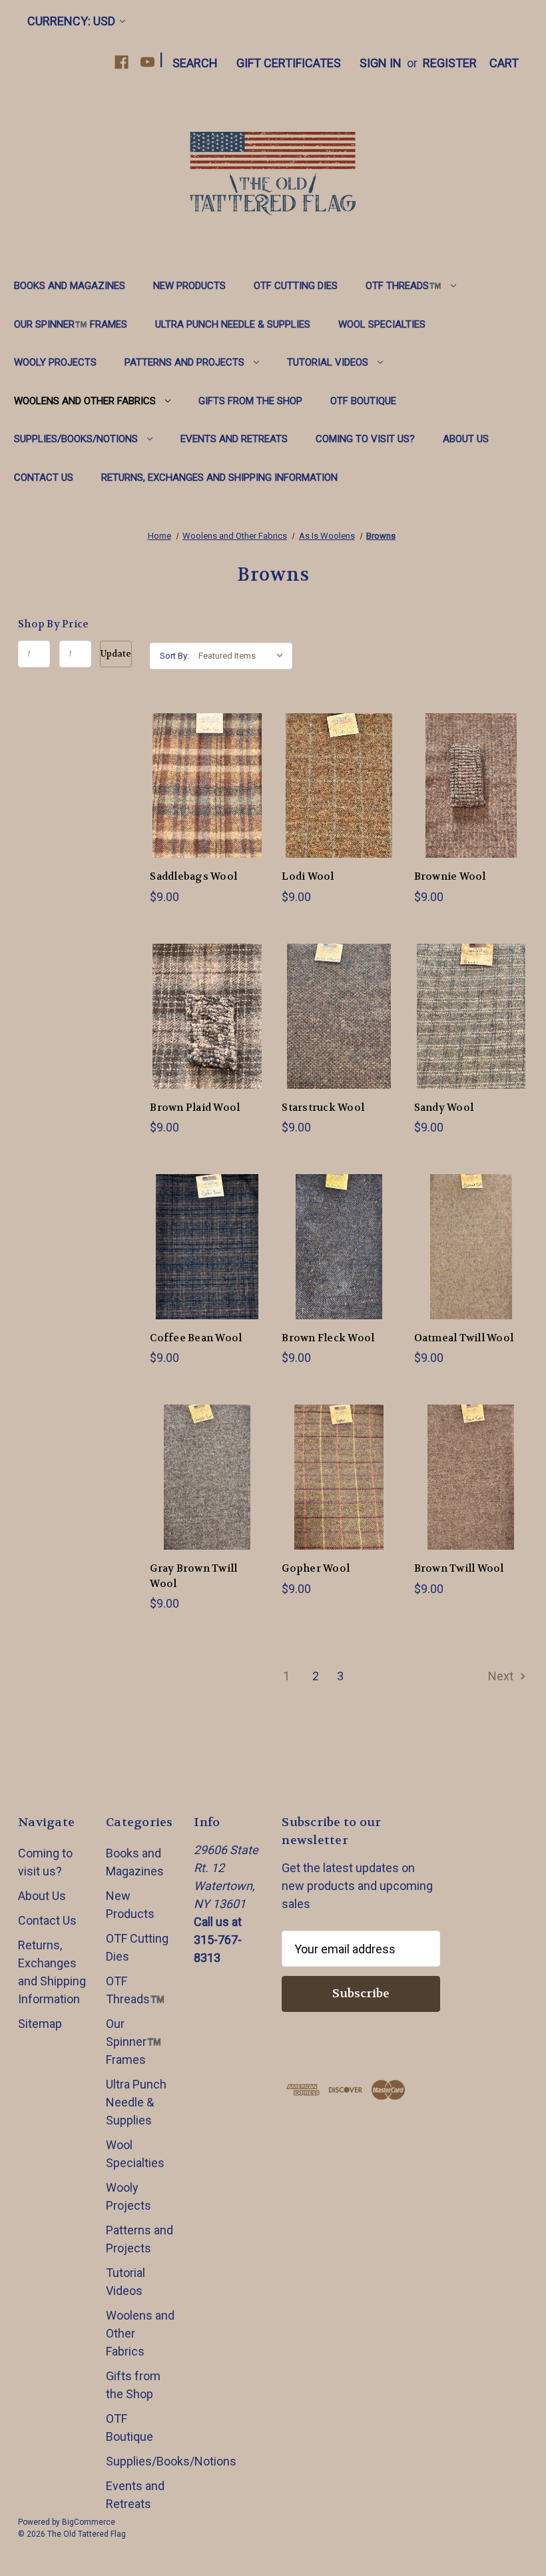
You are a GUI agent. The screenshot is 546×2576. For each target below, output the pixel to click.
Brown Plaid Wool (195, 1108)
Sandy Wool (444, 1108)
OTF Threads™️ (404, 286)
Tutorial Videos (328, 362)
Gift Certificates (289, 63)
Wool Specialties (382, 324)
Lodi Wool (308, 876)
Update (116, 654)
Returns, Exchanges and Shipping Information (219, 478)
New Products (189, 286)
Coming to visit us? (365, 439)
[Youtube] (147, 62)
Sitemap (40, 2024)
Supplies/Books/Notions (76, 439)
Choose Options (207, 800)
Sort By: (174, 656)
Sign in (381, 63)
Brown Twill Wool (459, 1568)
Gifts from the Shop (250, 401)
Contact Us (44, 478)
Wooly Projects (55, 362)
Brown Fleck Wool (328, 1338)
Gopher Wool (316, 1568)
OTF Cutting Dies (296, 286)
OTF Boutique (363, 401)
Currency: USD (71, 21)
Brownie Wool (450, 876)
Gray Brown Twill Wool (193, 1576)
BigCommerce (89, 2522)
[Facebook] (122, 62)
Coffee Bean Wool (196, 1338)
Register (450, 63)
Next (502, 1676)
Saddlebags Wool (193, 876)
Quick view (196, 770)
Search (195, 63)
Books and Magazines (70, 286)
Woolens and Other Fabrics (85, 401)
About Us (466, 439)
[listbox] (244, 656)
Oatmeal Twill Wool (464, 1338)
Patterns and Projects (184, 362)
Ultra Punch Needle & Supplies (233, 324)
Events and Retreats (234, 439)
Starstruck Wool (323, 1108)
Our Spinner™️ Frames (71, 324)
